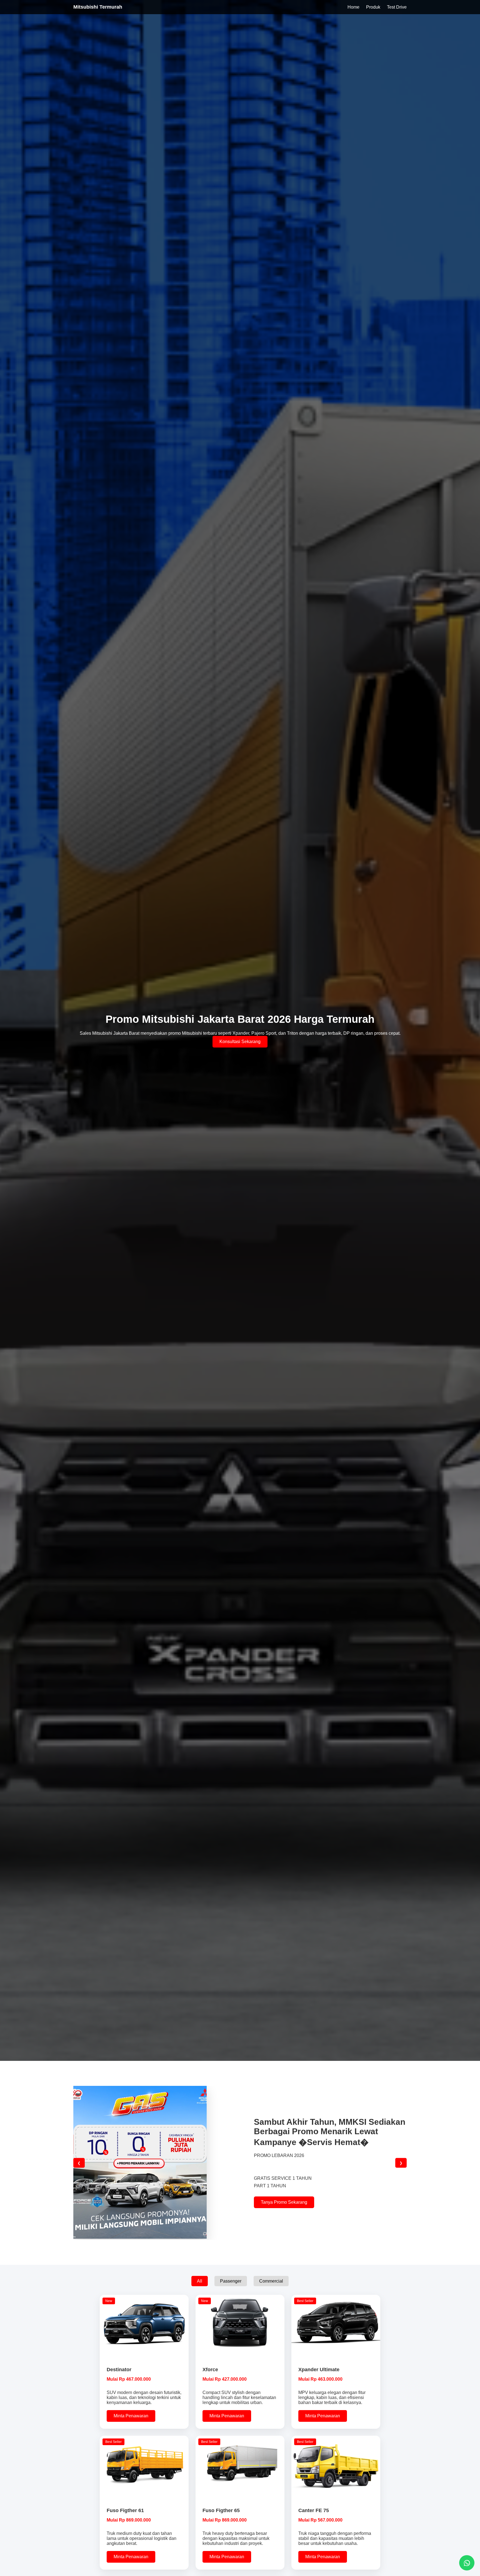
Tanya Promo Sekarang (284, 2202)
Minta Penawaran (131, 2416)
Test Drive (397, 7)
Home (353, 7)
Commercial (271, 2281)
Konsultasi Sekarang (240, 1042)
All (200, 2281)
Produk (373, 7)
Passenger (231, 2281)
